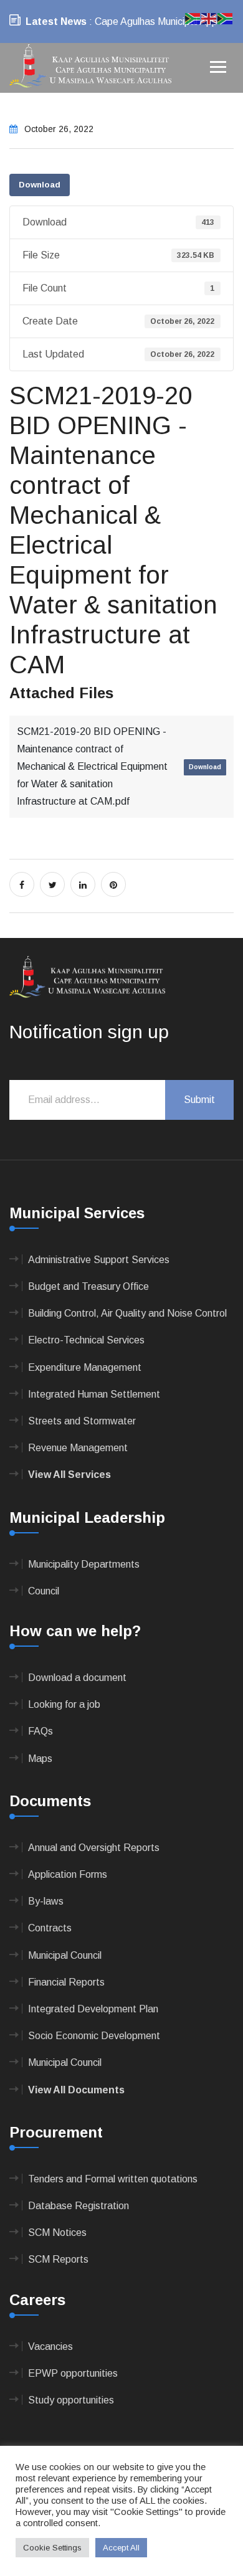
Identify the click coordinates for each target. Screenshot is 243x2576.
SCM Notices (57, 2233)
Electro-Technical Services (86, 1340)
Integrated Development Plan (93, 2009)
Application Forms (68, 1874)
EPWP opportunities (73, 2373)
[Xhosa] (226, 18)
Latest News (56, 21)
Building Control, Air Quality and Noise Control (127, 1313)
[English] (209, 18)
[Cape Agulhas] (90, 67)
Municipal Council (65, 1955)
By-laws (46, 1901)
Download (40, 185)
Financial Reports (66, 1982)
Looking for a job (64, 1704)
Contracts (50, 1928)
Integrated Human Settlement (94, 1394)
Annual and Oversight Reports (94, 1848)
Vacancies (50, 2346)
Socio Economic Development (94, 2036)
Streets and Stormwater (82, 1421)
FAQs (40, 1731)
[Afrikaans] (193, 18)
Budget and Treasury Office (88, 1286)
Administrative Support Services (99, 1260)
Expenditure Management (85, 1367)
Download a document (77, 1678)
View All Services (69, 1475)
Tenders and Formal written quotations (113, 2179)
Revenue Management (78, 1448)
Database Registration (79, 2206)
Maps (40, 1759)
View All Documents (76, 2090)
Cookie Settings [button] (52, 2548)
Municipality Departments (84, 1564)
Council (44, 1591)
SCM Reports (58, 2259)
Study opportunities (71, 2400)
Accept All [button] (121, 2548)
